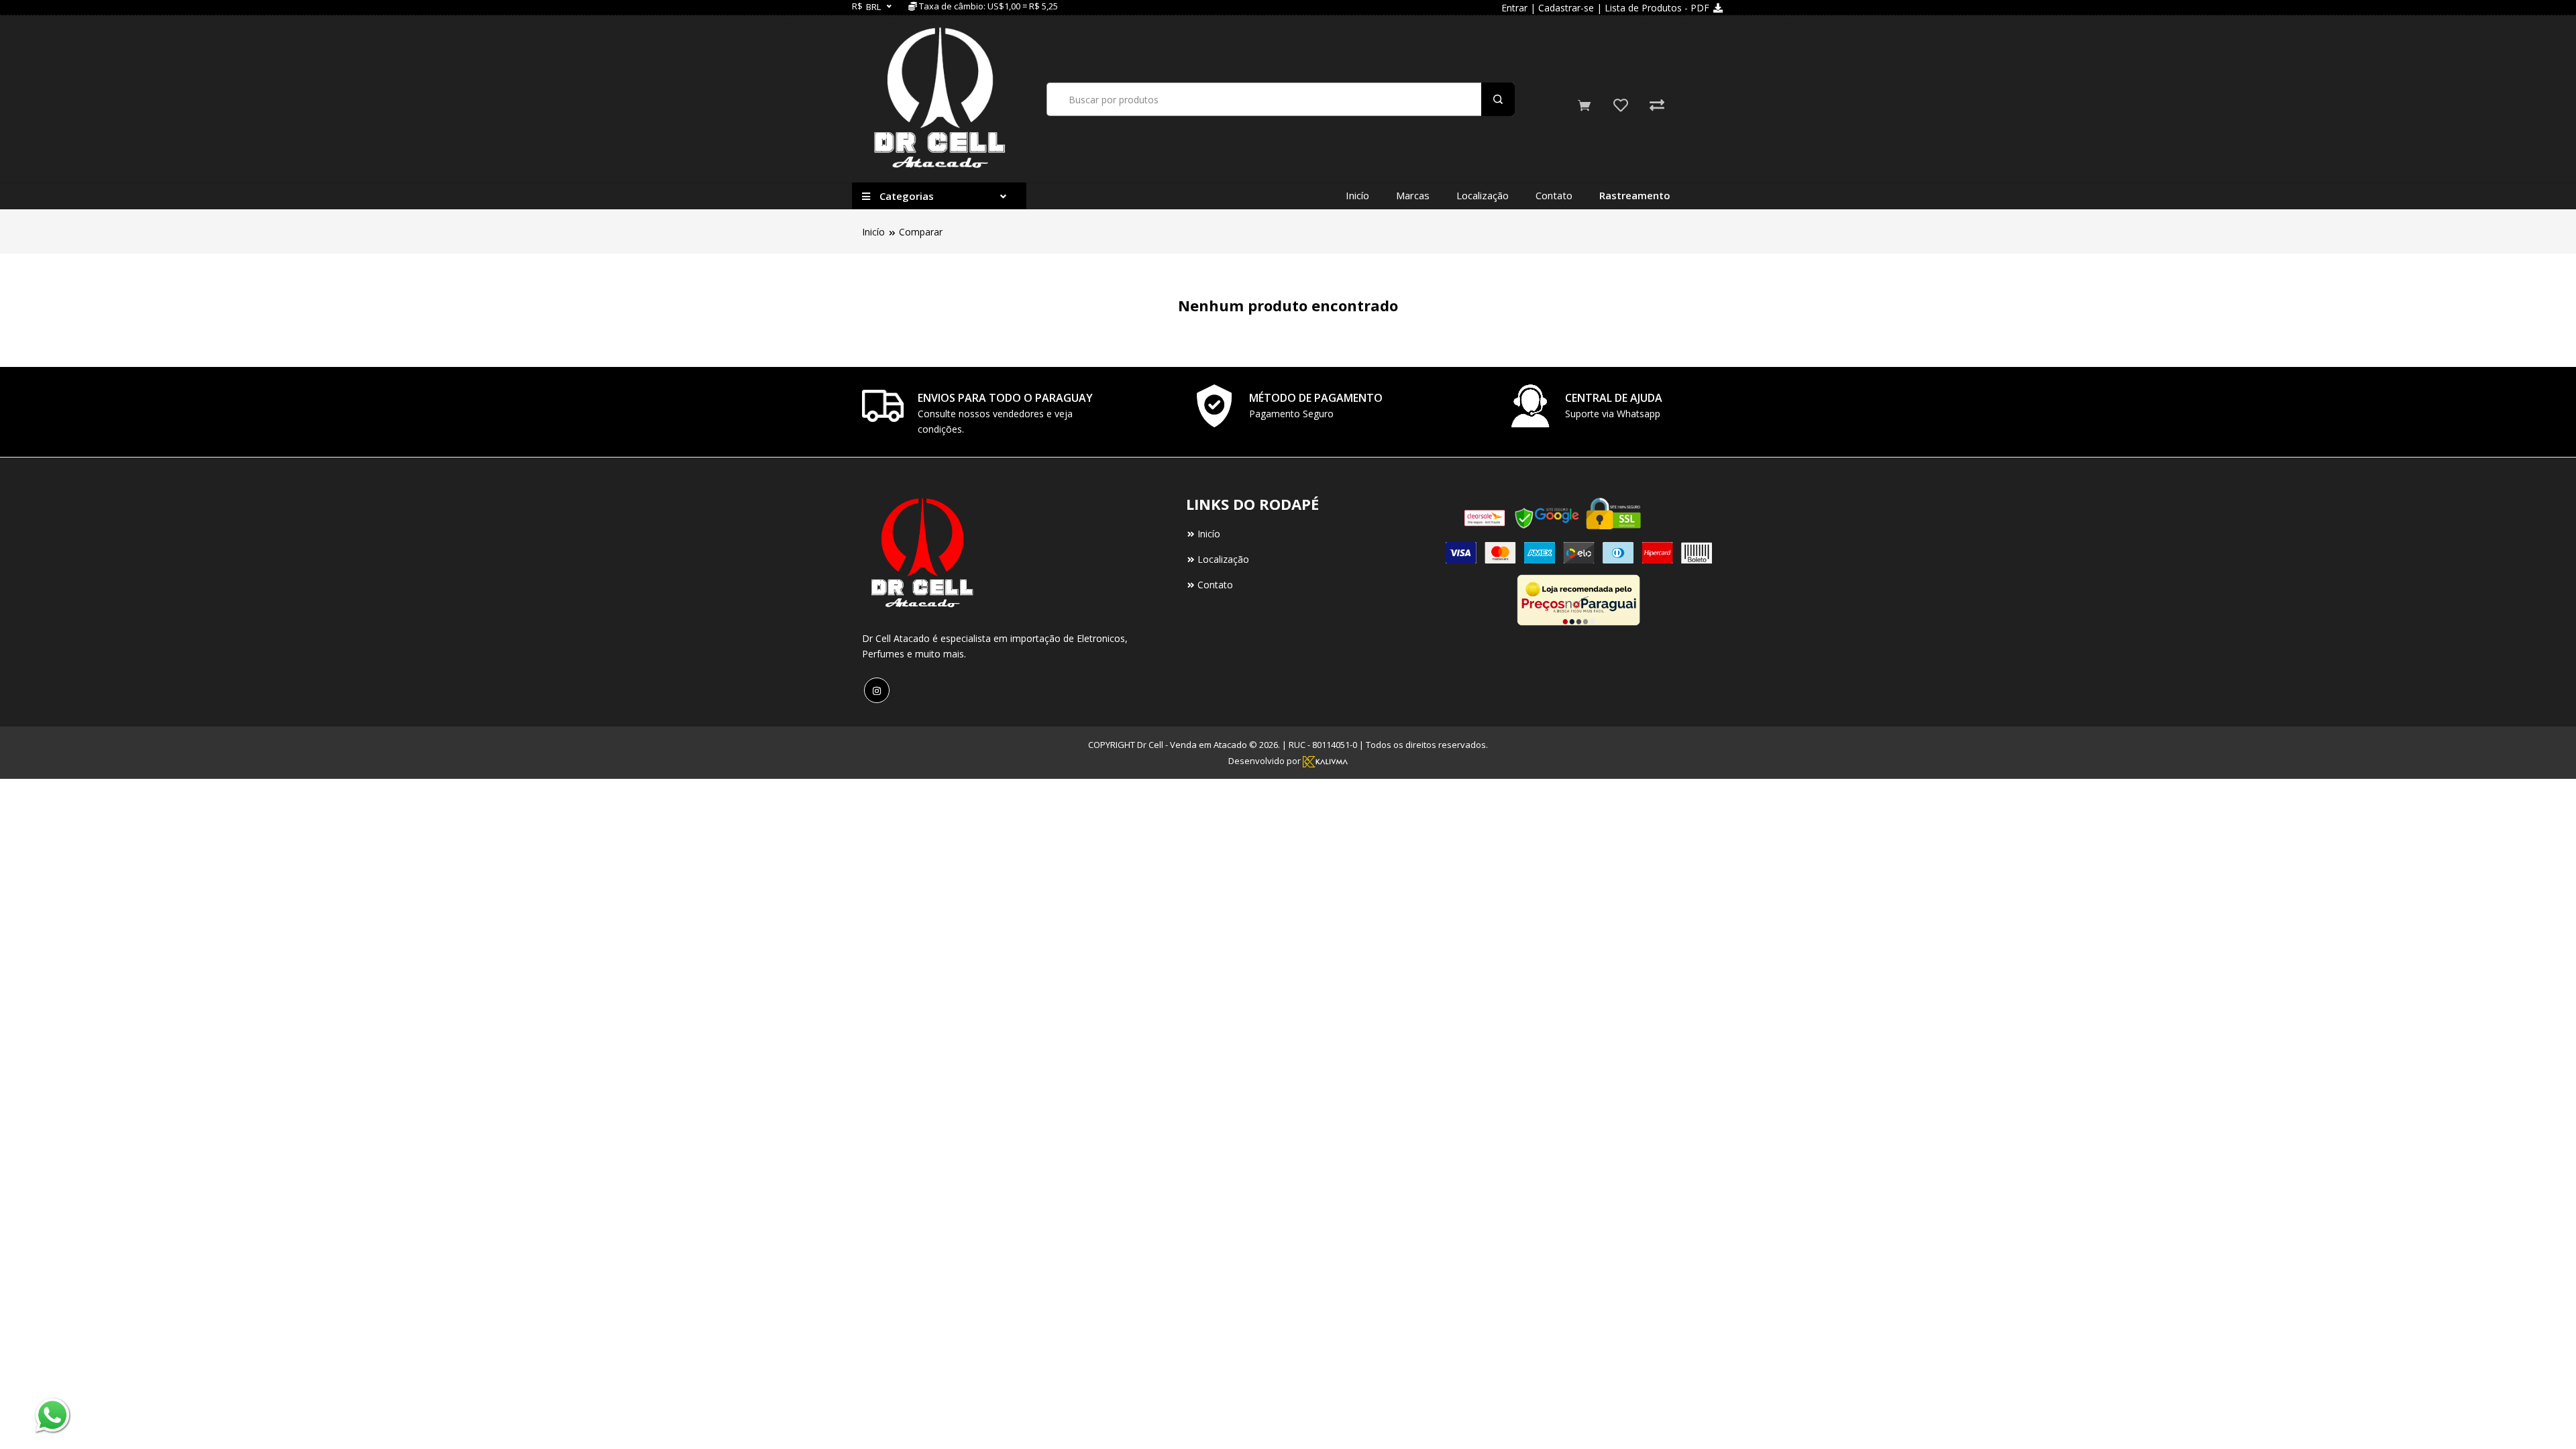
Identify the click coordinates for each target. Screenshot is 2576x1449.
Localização (1483, 195)
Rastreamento (1635, 195)
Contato (1554, 195)
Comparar (921, 232)
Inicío (1357, 195)
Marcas (1413, 195)
